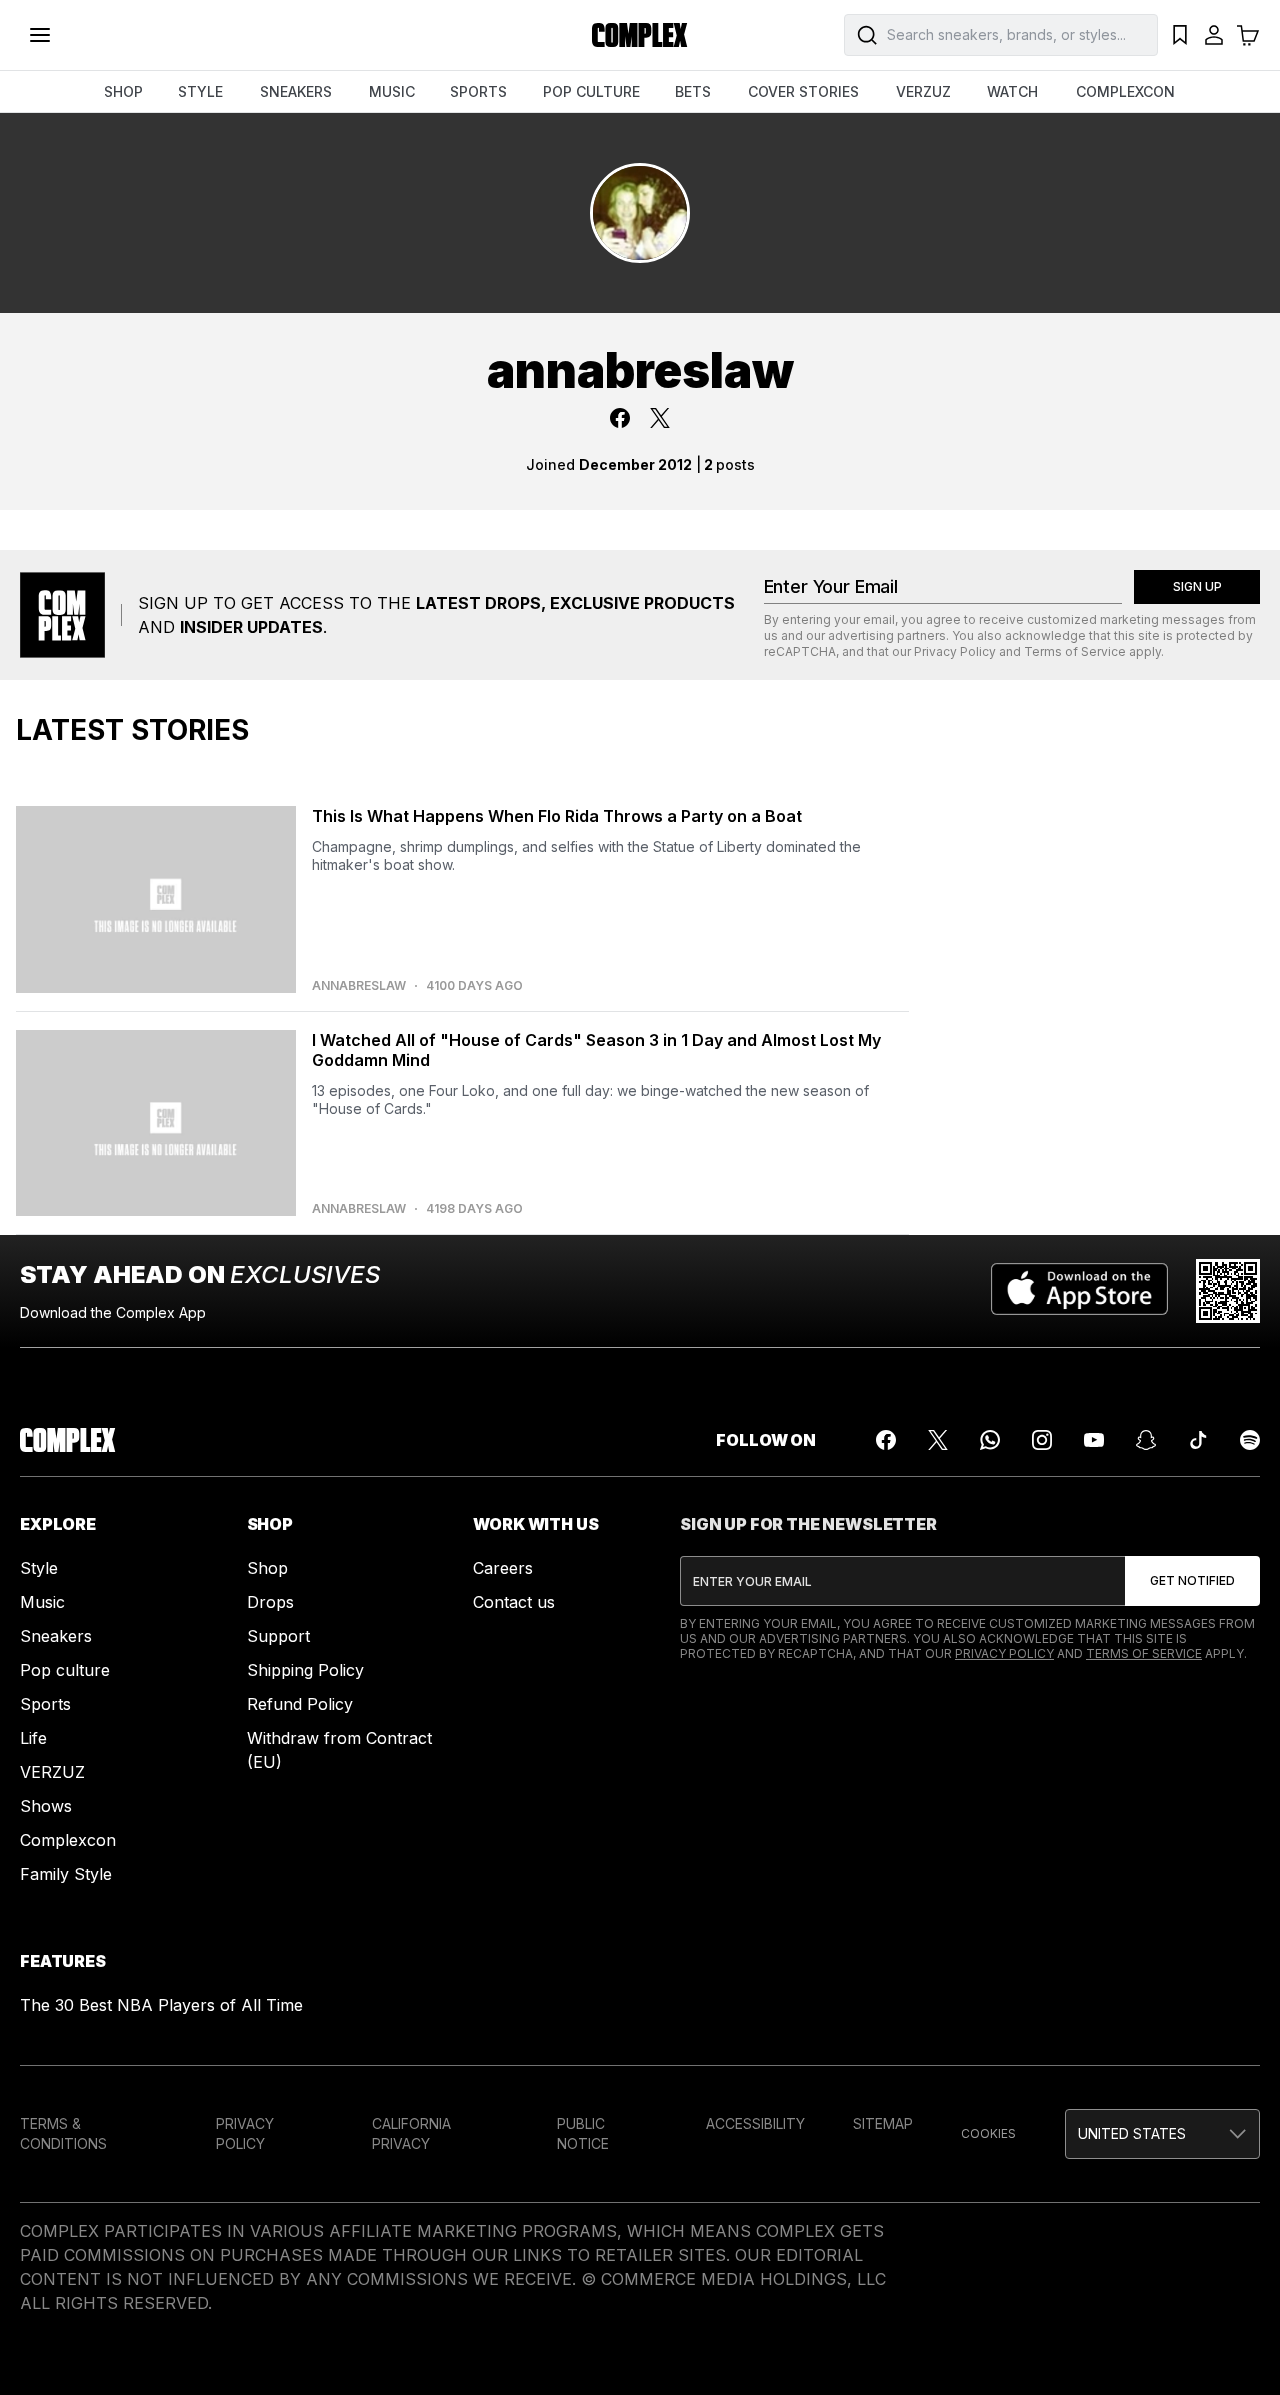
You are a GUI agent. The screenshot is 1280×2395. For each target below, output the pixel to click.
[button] (1162, 2134)
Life (33, 1738)
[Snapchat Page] (1146, 1440)
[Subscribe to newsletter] (1192, 1581)
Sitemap (883, 2123)
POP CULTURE (591, 91)
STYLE (200, 91)
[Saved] (1180, 35)
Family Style (66, 1874)
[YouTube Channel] (1094, 1440)
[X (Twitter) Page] (938, 1440)
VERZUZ (923, 91)
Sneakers (56, 1636)
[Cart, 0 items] (1248, 35)
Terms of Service (1075, 651)
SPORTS (478, 91)
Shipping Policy (305, 1670)
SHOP (123, 91)
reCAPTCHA (800, 651)
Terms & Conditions (63, 2133)
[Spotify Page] (1250, 1440)
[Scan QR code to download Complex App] (1228, 1291)
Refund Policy (300, 1704)
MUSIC (392, 91)
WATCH (1012, 91)
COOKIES (988, 2133)
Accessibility (755, 2123)
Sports (45, 1704)
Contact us (514, 1602)
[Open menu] (40, 35)
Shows (46, 1806)
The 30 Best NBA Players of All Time (161, 2005)
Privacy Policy (955, 651)
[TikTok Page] (1198, 1440)
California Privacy (411, 2133)
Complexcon (68, 1840)
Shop (267, 1568)
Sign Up (1197, 586)
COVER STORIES (803, 91)
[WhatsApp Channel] (990, 1440)
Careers (503, 1568)
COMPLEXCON (1125, 91)
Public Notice (583, 2133)
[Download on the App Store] (1079, 1291)
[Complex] (640, 35)
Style (39, 1568)
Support (278, 1636)
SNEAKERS (296, 91)
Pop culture (65, 1670)
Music (42, 1602)
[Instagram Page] (1042, 1440)
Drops (270, 1602)
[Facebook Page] (886, 1440)
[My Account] (1214, 35)
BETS (693, 91)
